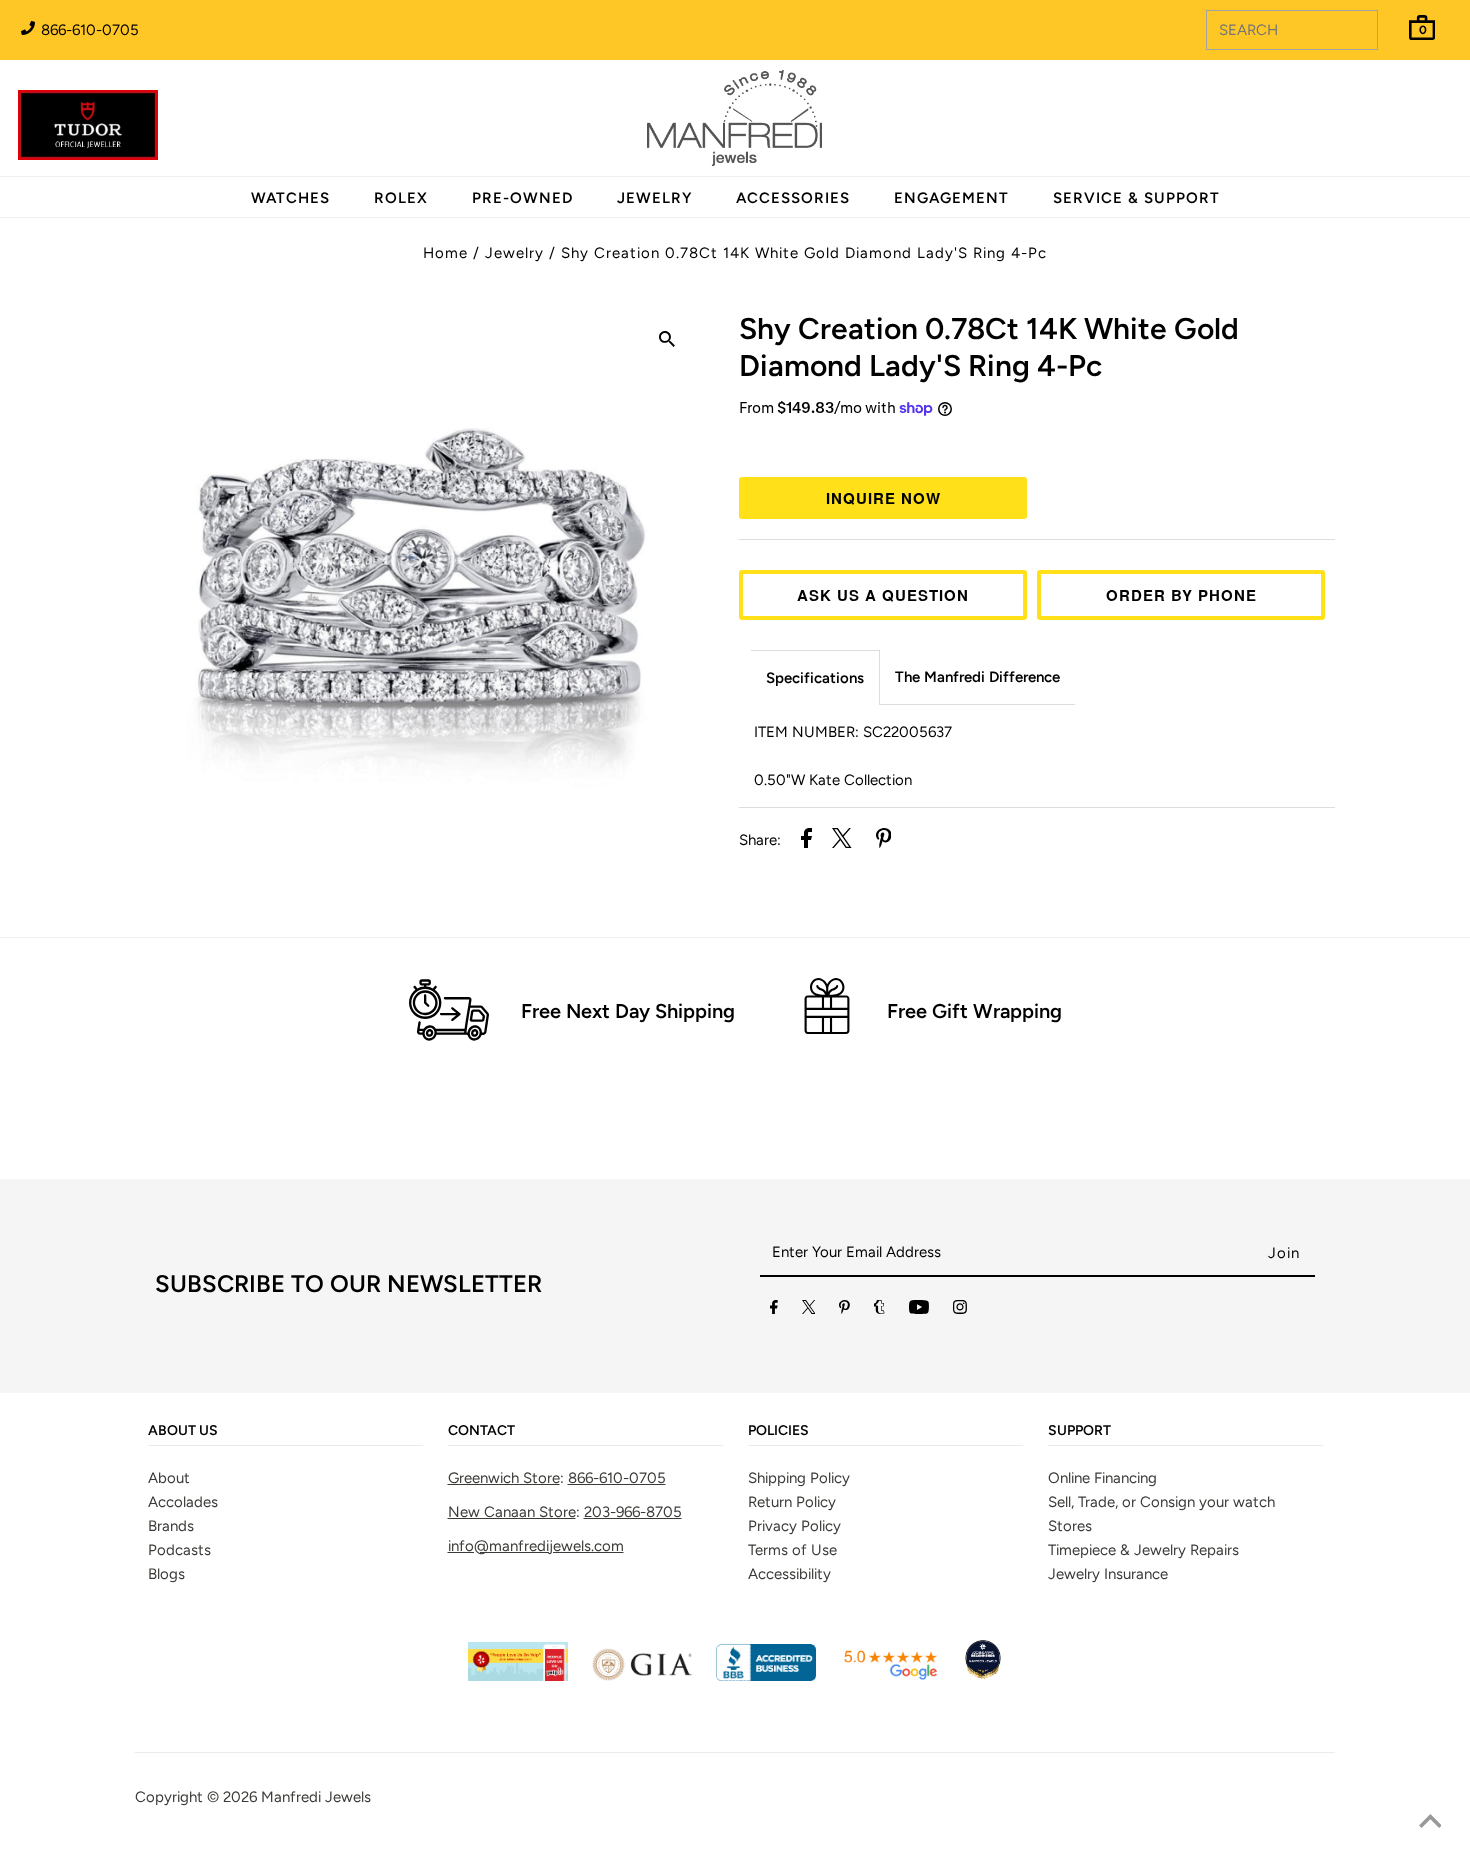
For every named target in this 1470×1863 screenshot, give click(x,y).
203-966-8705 (633, 1512)
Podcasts (179, 1550)
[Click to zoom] (667, 342)
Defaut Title (1037, 445)
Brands (171, 1526)
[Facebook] (774, 1311)
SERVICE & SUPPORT (1136, 198)
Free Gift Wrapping (974, 1011)
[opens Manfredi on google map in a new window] (890, 1676)
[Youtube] (919, 1311)
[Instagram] (960, 1311)
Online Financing (1102, 1478)
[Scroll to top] (1430, 1823)
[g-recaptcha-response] (735, 1848)
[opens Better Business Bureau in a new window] (766, 1676)
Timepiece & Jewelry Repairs (1143, 1550)
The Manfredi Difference (977, 677)
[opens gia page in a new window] (642, 1676)
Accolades (183, 1502)
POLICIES (778, 1431)
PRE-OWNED (522, 198)
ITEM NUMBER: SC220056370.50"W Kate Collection (853, 756)
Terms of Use (792, 1550)
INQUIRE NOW (883, 498)
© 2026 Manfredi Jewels (289, 1797)
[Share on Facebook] (806, 841)
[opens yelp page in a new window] (518, 1676)
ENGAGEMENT (951, 198)
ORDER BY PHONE (1181, 595)
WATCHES (290, 198)
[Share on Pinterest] (884, 841)
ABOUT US (183, 1431)
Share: (760, 840)
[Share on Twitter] (842, 841)
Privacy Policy (794, 1526)
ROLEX (401, 198)
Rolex (1373, 107)
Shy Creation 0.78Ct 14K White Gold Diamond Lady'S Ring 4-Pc (804, 253)
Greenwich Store (504, 1478)
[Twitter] (809, 1311)
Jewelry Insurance (1108, 1574)
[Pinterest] (844, 1311)
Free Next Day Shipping (628, 1011)
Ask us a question (883, 595)
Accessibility (789, 1574)
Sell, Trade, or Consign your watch (1161, 1502)
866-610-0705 (88, 30)
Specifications (815, 678)
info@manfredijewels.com (536, 1546)
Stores (1070, 1526)
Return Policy (792, 1502)
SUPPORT (1079, 1431)
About (169, 1478)
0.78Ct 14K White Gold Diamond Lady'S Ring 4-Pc (989, 347)
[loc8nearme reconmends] (983, 1676)
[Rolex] (1373, 130)
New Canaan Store (512, 1512)
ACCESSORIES (793, 198)
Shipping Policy (799, 1478)
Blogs (166, 1574)
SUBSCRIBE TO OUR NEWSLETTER (348, 1283)
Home (445, 253)
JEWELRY (654, 198)
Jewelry (514, 253)
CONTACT (481, 1431)
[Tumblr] (879, 1311)
